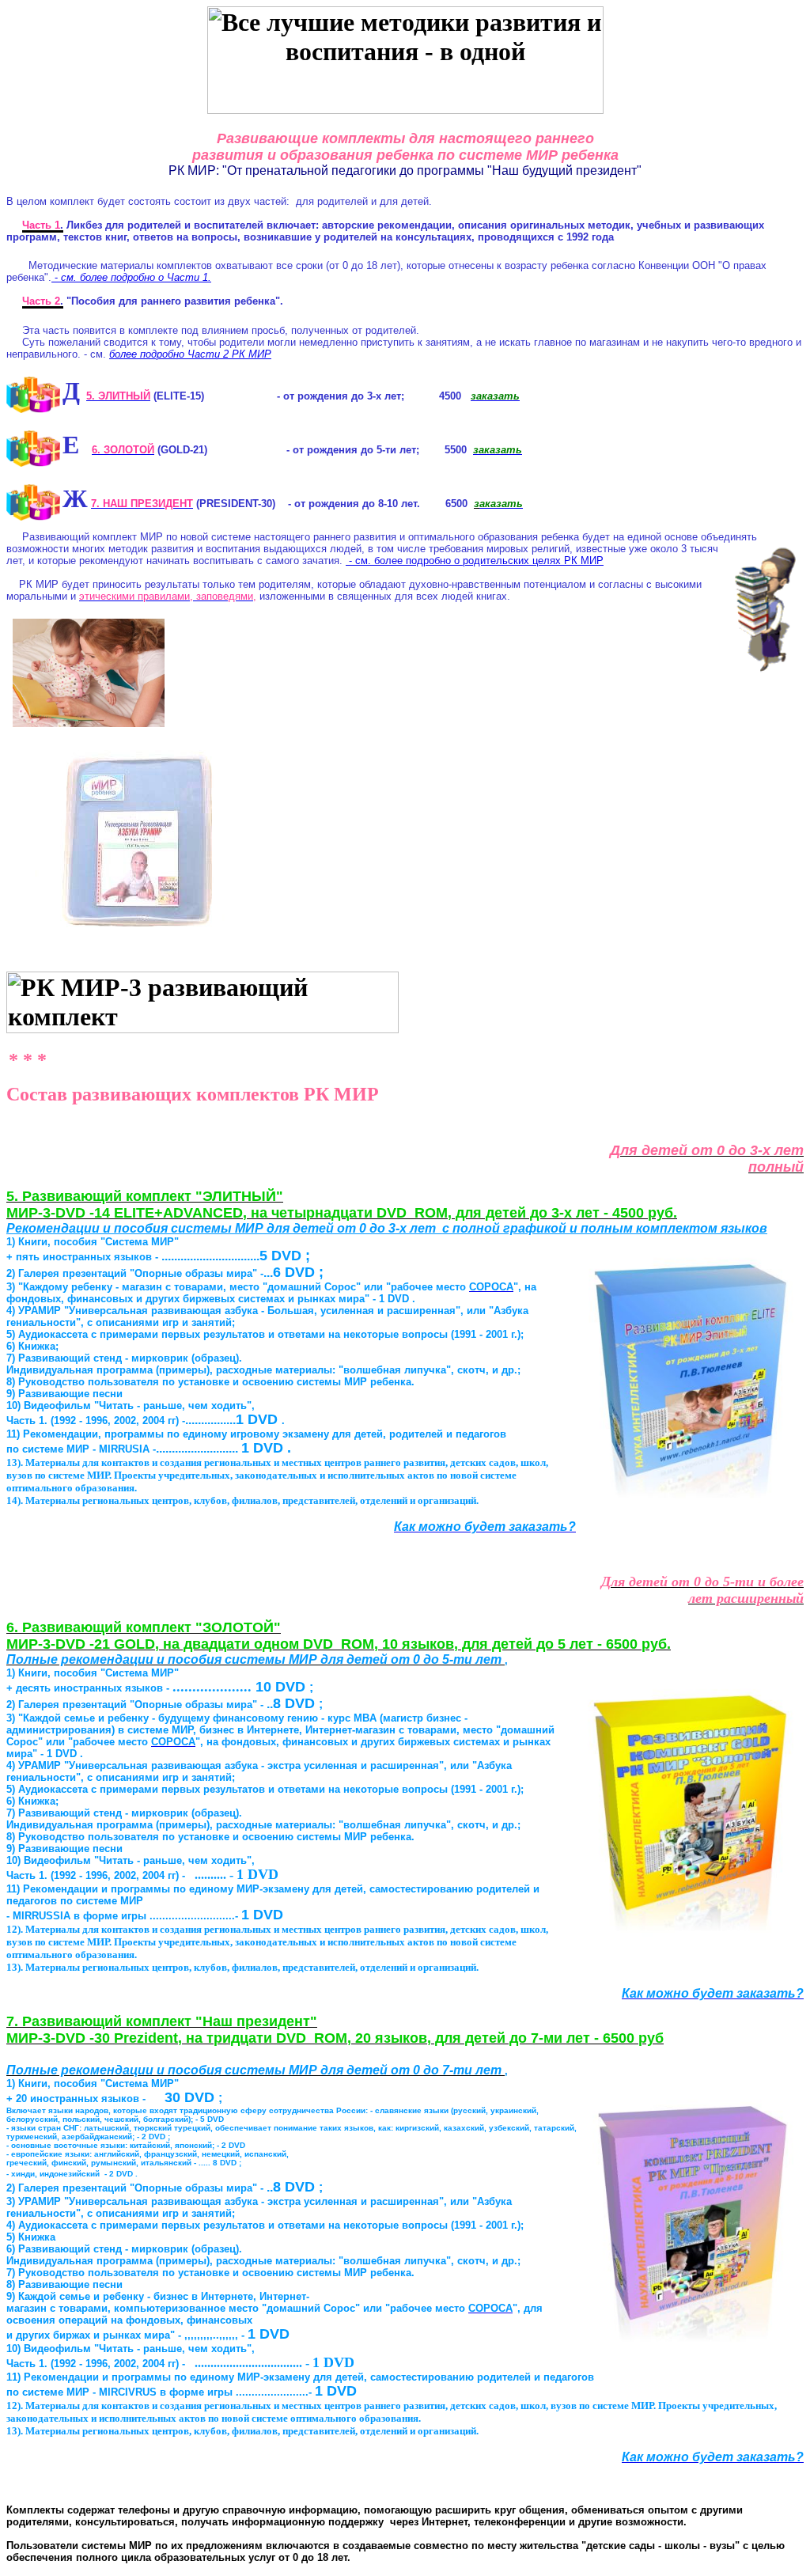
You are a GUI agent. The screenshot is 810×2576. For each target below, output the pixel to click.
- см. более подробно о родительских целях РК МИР (475, 561)
